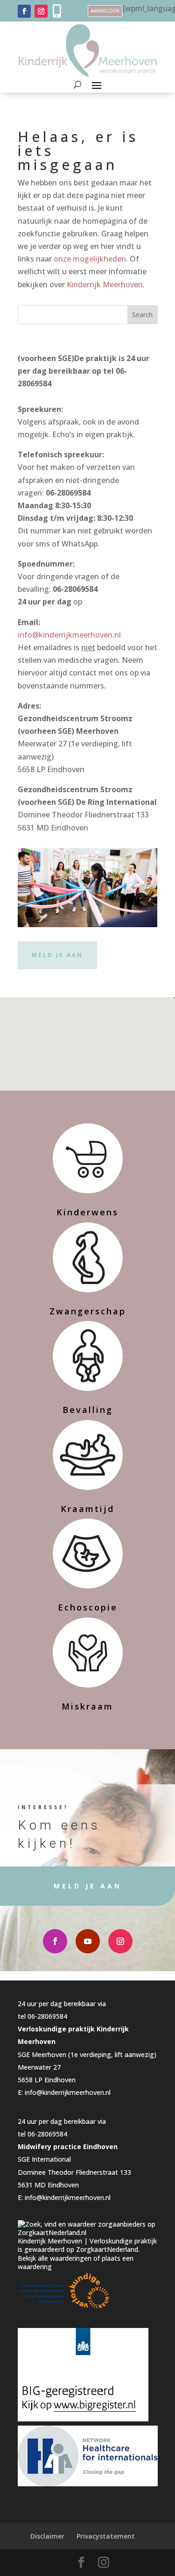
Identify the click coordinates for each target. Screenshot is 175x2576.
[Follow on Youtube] (88, 1941)
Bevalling (88, 1410)
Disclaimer (47, 2536)
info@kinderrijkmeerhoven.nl (69, 635)
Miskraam (87, 1706)
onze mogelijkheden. (91, 259)
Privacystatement (106, 2536)
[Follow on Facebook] (24, 11)
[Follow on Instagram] (41, 11)
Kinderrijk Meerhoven (105, 284)
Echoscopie (88, 1607)
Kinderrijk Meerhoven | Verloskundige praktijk (87, 2241)
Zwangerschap (88, 1311)
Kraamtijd (87, 1509)
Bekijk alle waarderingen (55, 2258)
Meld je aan (57, 955)
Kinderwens (87, 1212)
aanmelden (105, 11)
